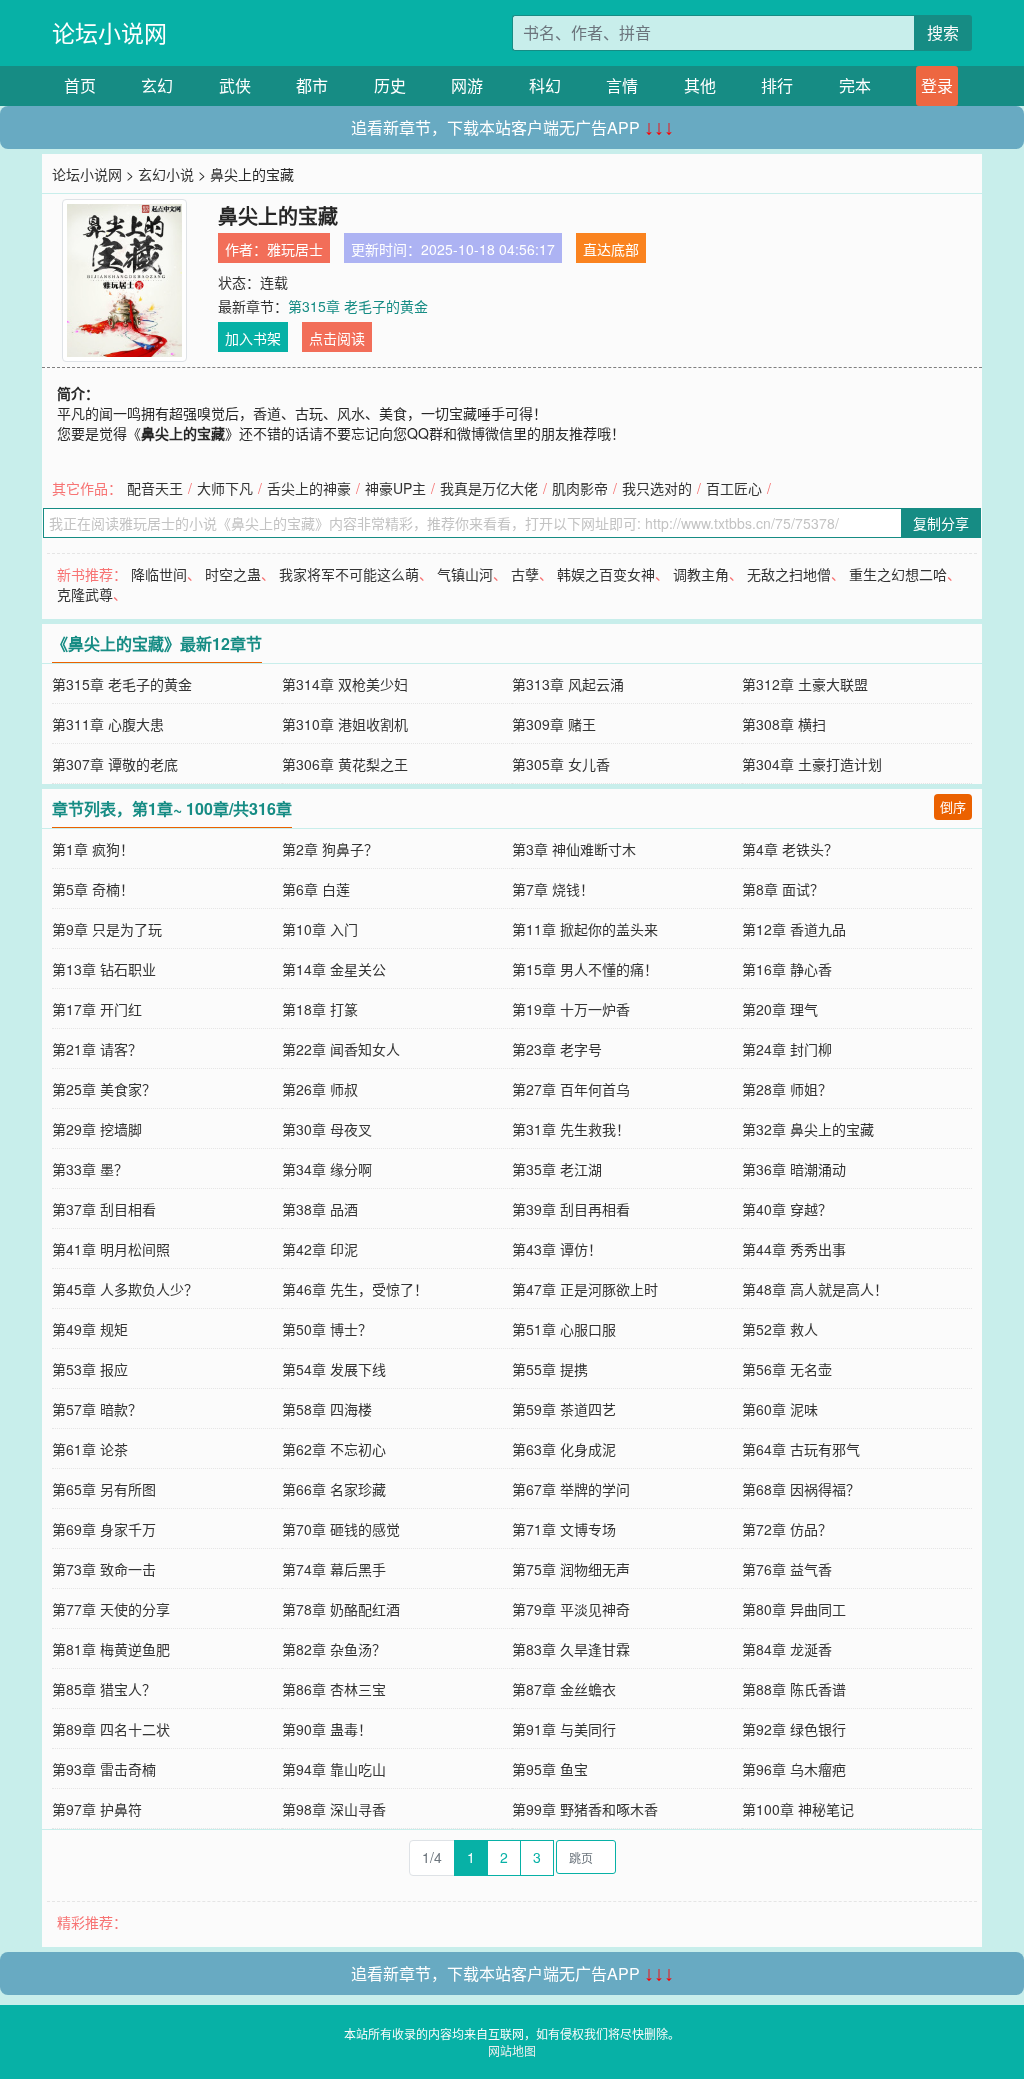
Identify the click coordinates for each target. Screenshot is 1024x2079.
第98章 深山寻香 (334, 1809)
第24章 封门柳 (787, 1049)
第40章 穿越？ (787, 1209)
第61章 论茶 (90, 1449)
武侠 (235, 85)
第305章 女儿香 (561, 764)
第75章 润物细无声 (571, 1569)
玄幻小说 (166, 174)
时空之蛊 (233, 574)
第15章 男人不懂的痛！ (585, 969)
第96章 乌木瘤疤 (794, 1769)
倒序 (953, 806)
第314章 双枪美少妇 (345, 684)
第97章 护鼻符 (97, 1809)
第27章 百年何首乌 (571, 1089)
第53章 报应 (90, 1369)
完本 (855, 85)
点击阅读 (337, 338)
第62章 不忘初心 (334, 1449)
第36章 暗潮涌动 (794, 1169)
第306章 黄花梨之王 (345, 764)
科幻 (545, 85)
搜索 (943, 32)
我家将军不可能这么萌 (349, 574)
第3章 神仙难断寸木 (574, 849)
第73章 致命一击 (104, 1569)
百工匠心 (734, 488)
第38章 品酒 (320, 1209)
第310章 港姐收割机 (345, 724)
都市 (312, 85)
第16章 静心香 (787, 969)
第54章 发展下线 (334, 1369)
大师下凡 (225, 488)
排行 (777, 85)
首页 (80, 85)
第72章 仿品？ (787, 1529)
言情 (622, 85)
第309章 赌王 (554, 724)
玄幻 (157, 85)
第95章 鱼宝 (550, 1769)
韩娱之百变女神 (606, 574)
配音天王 (155, 488)
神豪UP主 (395, 488)
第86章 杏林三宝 (334, 1689)
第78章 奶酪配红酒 (341, 1609)
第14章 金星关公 (334, 969)
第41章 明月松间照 (111, 1249)
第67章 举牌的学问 (571, 1489)
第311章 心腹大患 (108, 724)
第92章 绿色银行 (794, 1729)
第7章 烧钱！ (553, 889)
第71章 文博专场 (564, 1529)
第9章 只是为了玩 (107, 929)
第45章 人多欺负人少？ (125, 1289)
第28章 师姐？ (787, 1089)
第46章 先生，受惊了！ (355, 1289)
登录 (937, 85)
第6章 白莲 (316, 889)
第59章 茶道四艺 (564, 1409)
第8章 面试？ (783, 889)
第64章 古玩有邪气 (801, 1449)
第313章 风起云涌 (568, 684)
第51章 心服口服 (564, 1329)
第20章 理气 (780, 1009)
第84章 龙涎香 (787, 1649)
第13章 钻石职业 (104, 969)
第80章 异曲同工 (794, 1609)
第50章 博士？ (327, 1329)
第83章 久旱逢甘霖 (571, 1649)
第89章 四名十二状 (111, 1729)
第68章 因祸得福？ (801, 1489)
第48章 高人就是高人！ (815, 1289)
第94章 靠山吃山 (334, 1769)
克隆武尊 (85, 594)
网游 (467, 85)
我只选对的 (657, 488)
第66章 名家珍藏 (334, 1489)
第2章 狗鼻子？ (330, 849)
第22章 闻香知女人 (341, 1049)
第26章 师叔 (320, 1089)
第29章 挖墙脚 (97, 1129)
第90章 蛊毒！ (327, 1729)
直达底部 (611, 249)
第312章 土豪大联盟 (805, 684)
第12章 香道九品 (794, 929)
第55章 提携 (550, 1369)
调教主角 (701, 574)
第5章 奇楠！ (93, 889)
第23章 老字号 (557, 1049)
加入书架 (253, 338)
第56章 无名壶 (787, 1369)
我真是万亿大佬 (489, 488)
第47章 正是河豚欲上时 (585, 1289)
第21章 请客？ (97, 1049)
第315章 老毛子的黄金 (358, 306)
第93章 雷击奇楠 (104, 1769)
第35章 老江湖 (557, 1169)
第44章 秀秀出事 (794, 1249)
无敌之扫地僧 (789, 574)
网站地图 (512, 2050)
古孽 (525, 574)
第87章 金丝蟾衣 (564, 1689)
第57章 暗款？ (97, 1409)
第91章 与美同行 (564, 1729)
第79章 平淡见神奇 (571, 1609)
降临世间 (159, 574)
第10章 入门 (320, 929)
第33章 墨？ (90, 1169)
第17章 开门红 (97, 1009)
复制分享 (941, 523)
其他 (700, 85)
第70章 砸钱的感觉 (341, 1529)
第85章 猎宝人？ (104, 1689)
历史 (390, 85)
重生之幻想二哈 (898, 574)
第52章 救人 (780, 1329)
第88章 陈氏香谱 (794, 1689)
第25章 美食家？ (104, 1089)
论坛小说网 (109, 32)
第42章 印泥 (320, 1249)
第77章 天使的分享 (111, 1609)
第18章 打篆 (320, 1009)
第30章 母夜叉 (327, 1129)
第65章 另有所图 (104, 1489)
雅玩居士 (295, 249)
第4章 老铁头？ (790, 849)
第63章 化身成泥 (564, 1449)
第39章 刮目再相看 (571, 1209)
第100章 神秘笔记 (798, 1809)
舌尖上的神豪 (309, 488)
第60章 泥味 (780, 1409)
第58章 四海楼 (327, 1409)
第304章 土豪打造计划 (812, 764)
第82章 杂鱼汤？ (334, 1649)
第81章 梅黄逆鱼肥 (111, 1649)
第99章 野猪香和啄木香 (585, 1809)
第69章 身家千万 (104, 1529)
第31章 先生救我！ (571, 1129)
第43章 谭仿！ (557, 1249)
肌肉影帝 (580, 488)
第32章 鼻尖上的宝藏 (808, 1129)
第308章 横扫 (784, 724)
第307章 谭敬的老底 (115, 764)
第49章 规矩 (90, 1329)
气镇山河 (465, 574)
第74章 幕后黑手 (334, 1569)
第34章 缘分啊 (327, 1169)
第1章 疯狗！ (93, 849)
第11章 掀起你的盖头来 (585, 929)
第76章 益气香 (787, 1569)
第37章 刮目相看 (104, 1209)
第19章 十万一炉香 (571, 1009)
